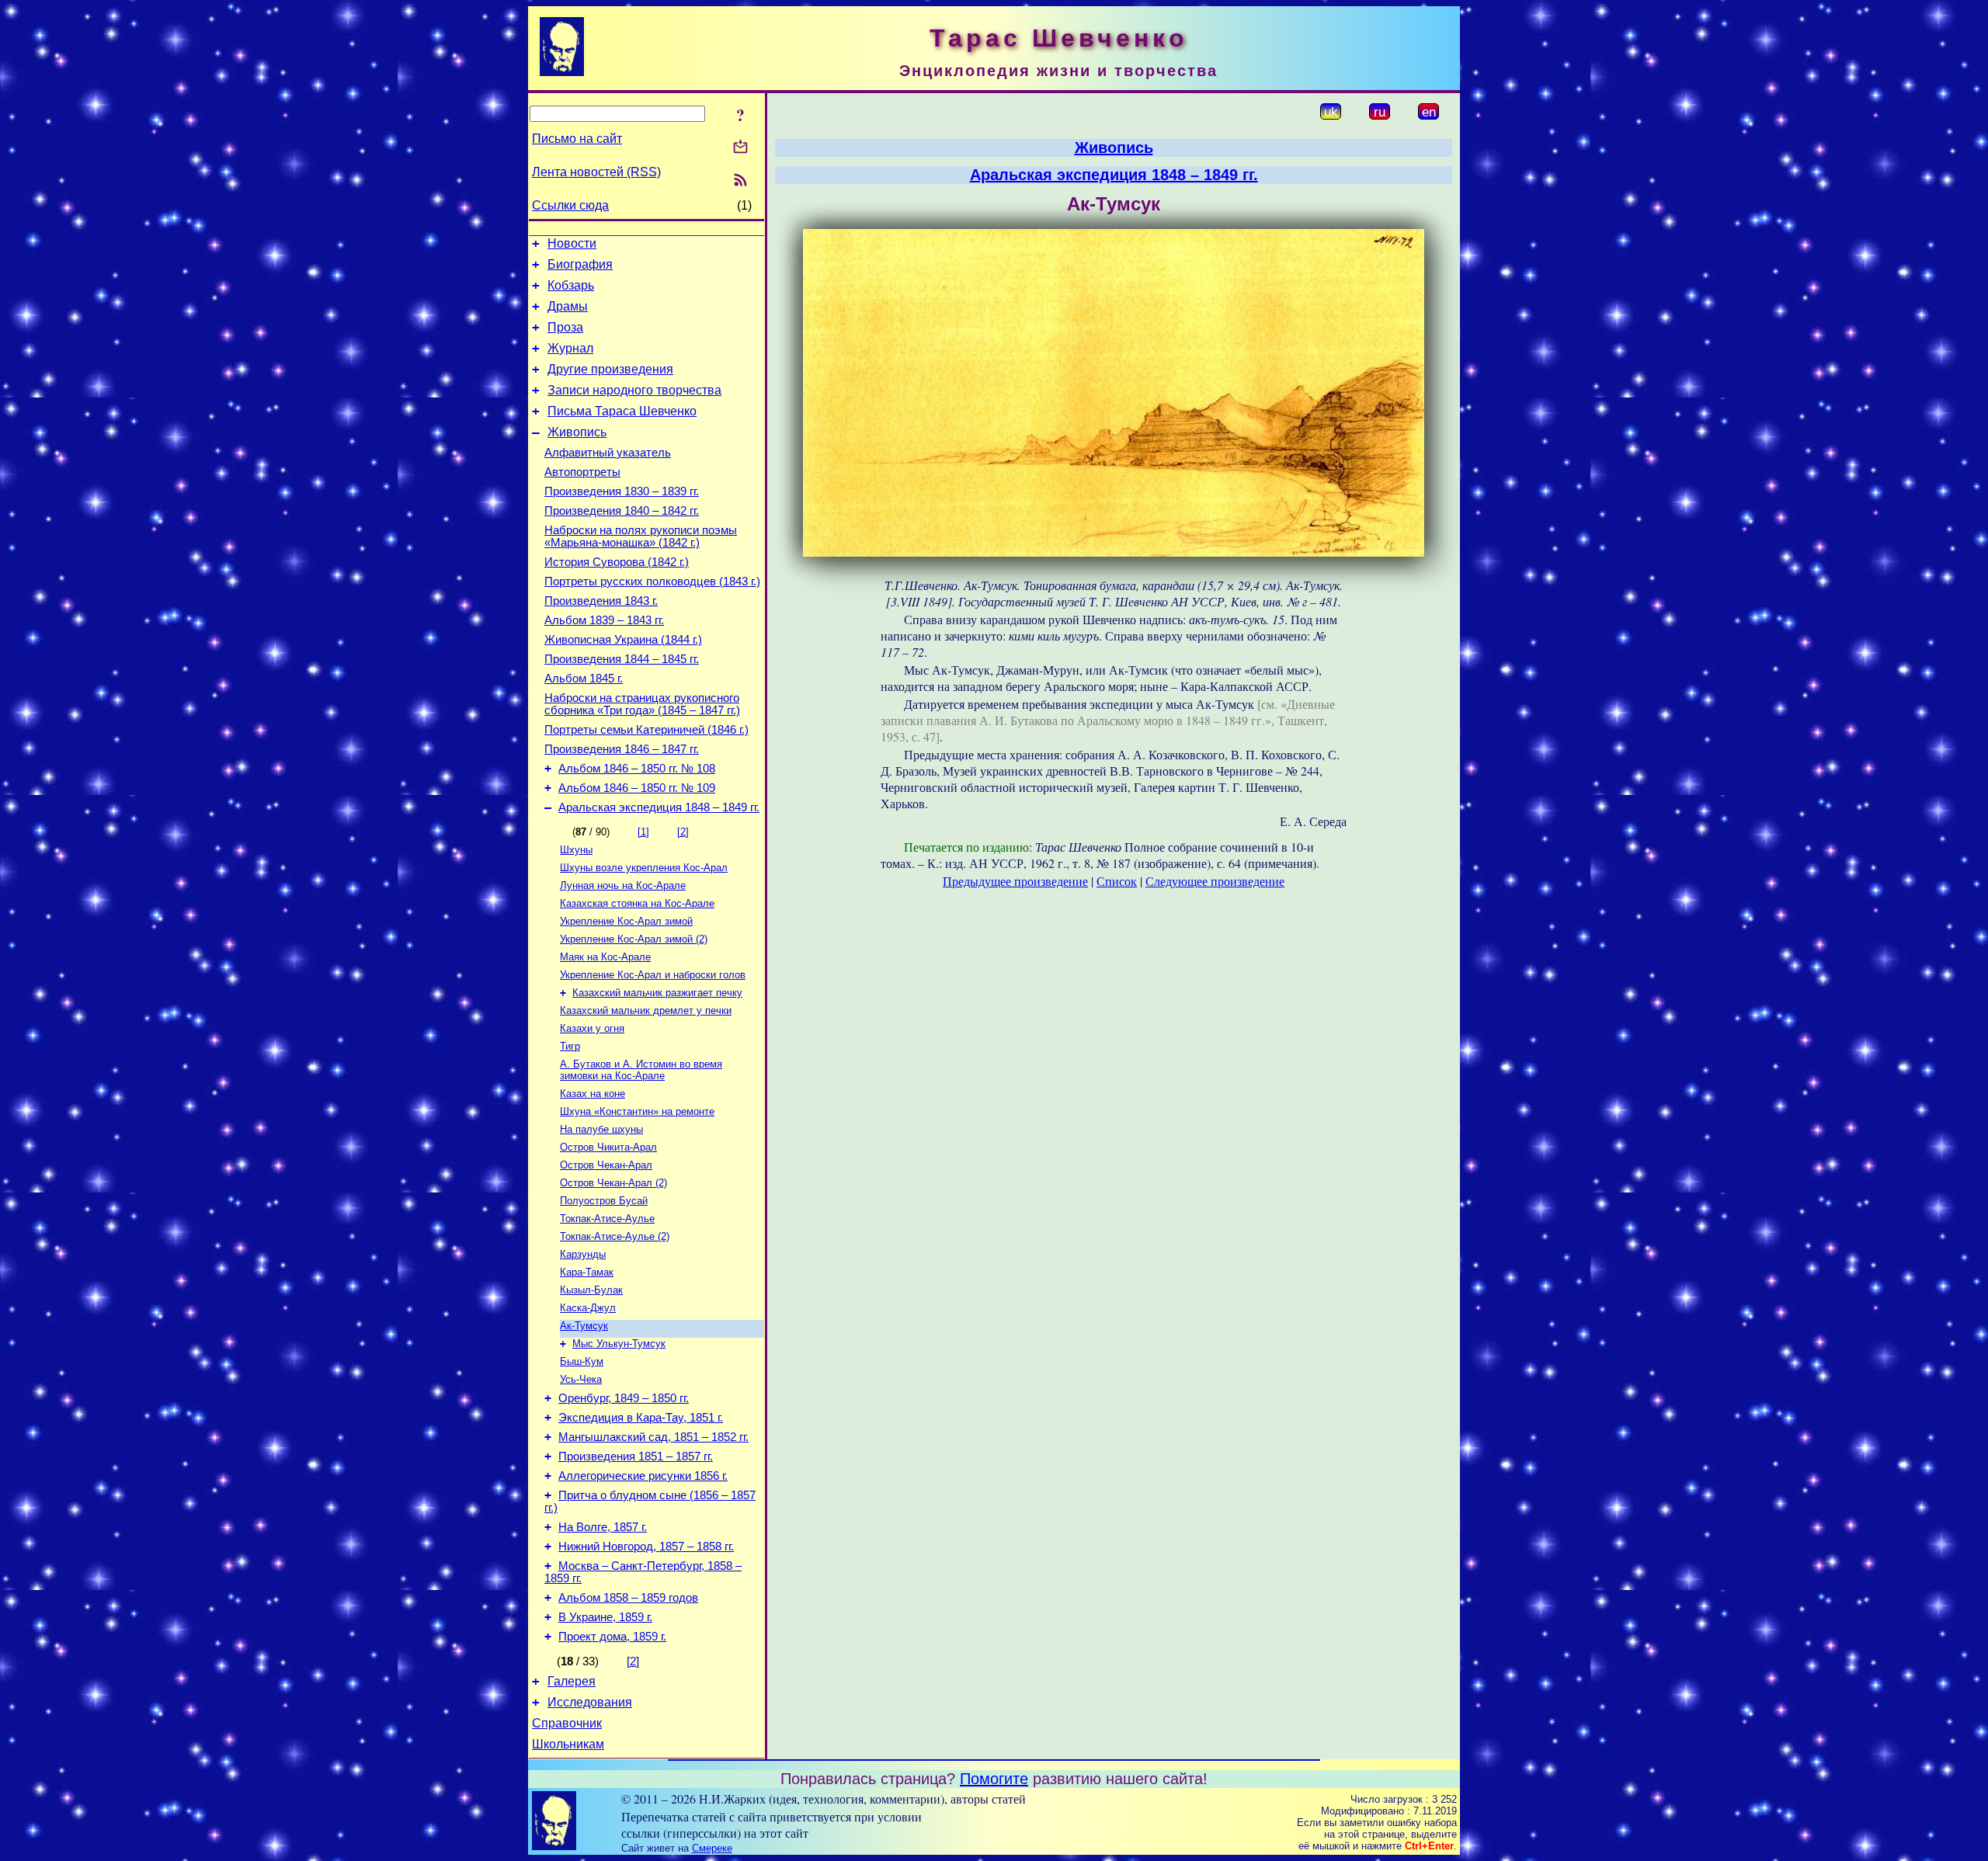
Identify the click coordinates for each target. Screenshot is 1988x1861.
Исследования (590, 1702)
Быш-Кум (582, 1361)
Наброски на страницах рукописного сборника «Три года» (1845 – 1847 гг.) (642, 704)
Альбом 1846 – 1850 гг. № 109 (637, 788)
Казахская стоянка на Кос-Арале (637, 903)
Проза (565, 327)
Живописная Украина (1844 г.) (623, 640)
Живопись (577, 432)
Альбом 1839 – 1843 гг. (604, 620)
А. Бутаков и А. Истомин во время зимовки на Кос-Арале (641, 1070)
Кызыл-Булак (591, 1290)
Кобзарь (571, 285)
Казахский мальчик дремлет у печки (646, 1010)
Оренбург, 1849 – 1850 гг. (624, 1398)
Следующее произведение (1215, 881)
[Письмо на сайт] (740, 148)
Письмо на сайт (577, 139)
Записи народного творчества (634, 390)
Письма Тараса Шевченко (622, 411)
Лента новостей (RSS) (596, 172)
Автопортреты (582, 472)
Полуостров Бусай (604, 1201)
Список (1117, 881)
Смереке (712, 1848)
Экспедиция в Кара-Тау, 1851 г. (641, 1418)
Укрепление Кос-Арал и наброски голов (653, 975)
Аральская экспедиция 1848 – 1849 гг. (659, 807)
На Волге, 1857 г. (603, 1527)
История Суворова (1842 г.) (617, 562)
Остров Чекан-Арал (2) (613, 1183)
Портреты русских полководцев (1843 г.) (652, 582)
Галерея (572, 1681)
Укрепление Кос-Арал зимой (626, 921)
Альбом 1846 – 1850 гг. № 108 (637, 769)
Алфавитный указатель (608, 453)
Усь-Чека (581, 1379)
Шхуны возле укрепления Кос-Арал (644, 868)
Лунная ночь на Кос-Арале (623, 885)
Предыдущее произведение (1015, 881)
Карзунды (583, 1254)
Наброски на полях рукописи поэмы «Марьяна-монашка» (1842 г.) (641, 536)
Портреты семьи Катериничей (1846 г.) (646, 730)
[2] (683, 832)
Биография (580, 264)
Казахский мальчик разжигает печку (657, 993)
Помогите (994, 1779)
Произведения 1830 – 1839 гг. (622, 491)
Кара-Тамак (587, 1272)
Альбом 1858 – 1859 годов (628, 1598)
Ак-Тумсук (584, 1326)
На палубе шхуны (601, 1129)
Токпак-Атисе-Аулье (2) (615, 1236)
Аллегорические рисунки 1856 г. (643, 1476)
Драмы (568, 306)
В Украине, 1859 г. (605, 1617)
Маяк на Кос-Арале (605, 957)
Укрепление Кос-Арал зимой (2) (634, 939)
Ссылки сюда (570, 205)
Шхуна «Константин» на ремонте (637, 1111)
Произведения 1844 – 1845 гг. (622, 659)
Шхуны (576, 850)
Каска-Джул (588, 1308)
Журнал (570, 348)
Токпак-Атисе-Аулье (607, 1219)
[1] (643, 832)
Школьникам (568, 1744)
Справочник (567, 1723)
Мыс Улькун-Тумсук (619, 1344)
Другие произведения (610, 369)
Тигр (570, 1046)
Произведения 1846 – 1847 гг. (622, 749)
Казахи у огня (592, 1028)
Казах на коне (593, 1094)
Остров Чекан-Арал (606, 1165)
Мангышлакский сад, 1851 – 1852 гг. (653, 1437)
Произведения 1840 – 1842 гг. (622, 511)
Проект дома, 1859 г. (612, 1637)
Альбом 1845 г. (584, 679)
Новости (572, 243)
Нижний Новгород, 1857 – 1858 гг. (646, 1547)
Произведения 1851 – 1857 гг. (636, 1457)
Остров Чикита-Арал (608, 1147)
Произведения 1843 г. (601, 601)
